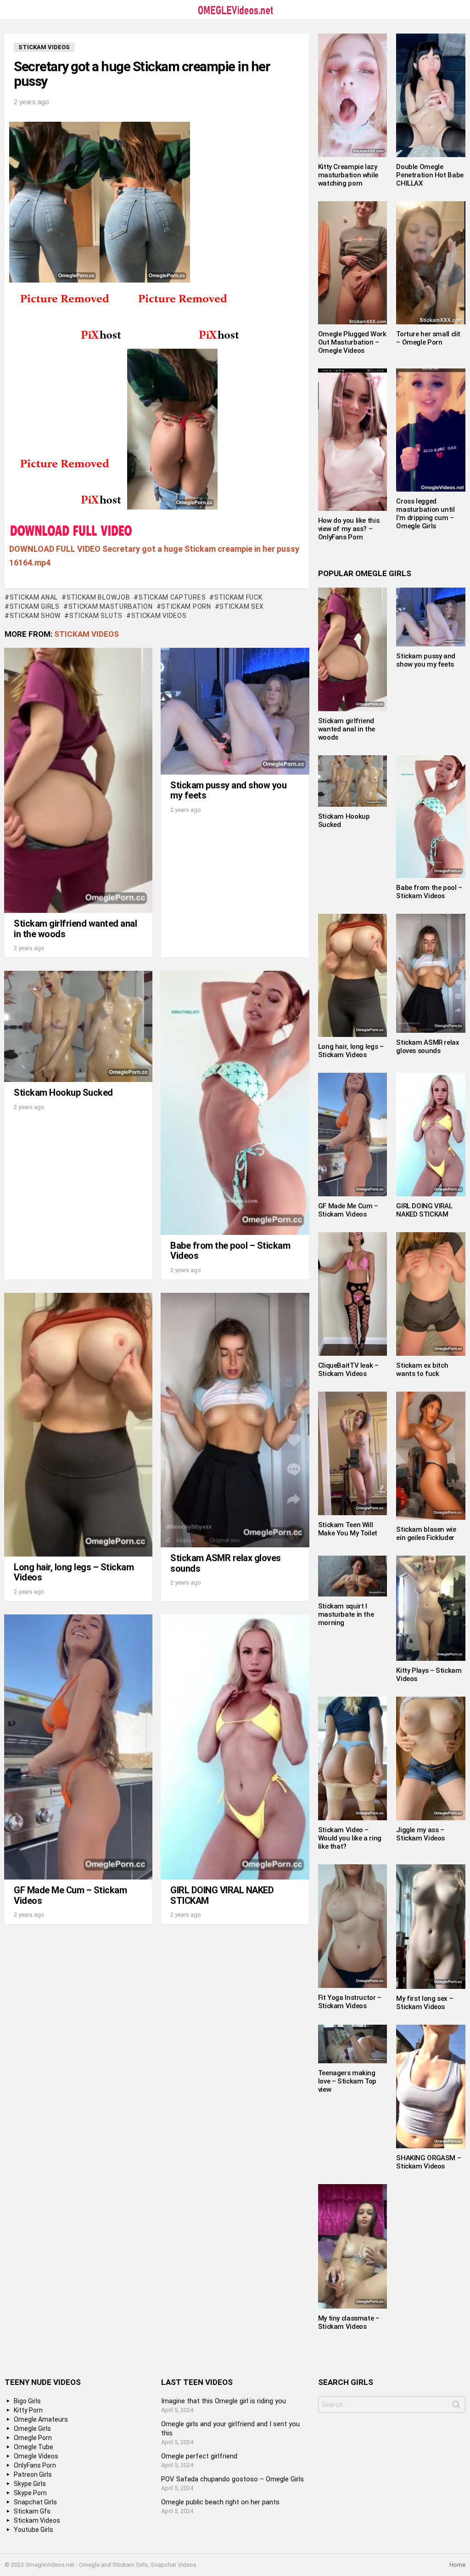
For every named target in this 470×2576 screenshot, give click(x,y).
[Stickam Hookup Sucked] (78, 1026)
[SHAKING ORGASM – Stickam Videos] (431, 2086)
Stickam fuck (238, 597)
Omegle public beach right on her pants (220, 2502)
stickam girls (35, 606)
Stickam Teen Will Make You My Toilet (348, 1529)
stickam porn (186, 606)
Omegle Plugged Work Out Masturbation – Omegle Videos (352, 342)
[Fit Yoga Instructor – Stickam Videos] (353, 1926)
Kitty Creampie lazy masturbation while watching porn (348, 175)
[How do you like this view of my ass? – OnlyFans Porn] (353, 440)
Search (456, 2406)
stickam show (35, 616)
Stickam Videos (87, 634)
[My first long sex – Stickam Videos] (431, 1926)
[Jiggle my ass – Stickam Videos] (431, 1758)
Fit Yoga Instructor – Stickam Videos (350, 2002)
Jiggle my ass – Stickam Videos (420, 1834)
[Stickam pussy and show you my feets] (235, 711)
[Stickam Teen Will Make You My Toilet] (353, 1453)
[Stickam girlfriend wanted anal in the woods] (78, 780)
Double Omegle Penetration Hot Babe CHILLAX (430, 175)
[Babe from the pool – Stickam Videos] (235, 1103)
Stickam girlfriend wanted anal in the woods (75, 929)
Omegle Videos (36, 2456)
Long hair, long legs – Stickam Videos (74, 1572)
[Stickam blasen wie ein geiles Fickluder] (431, 1456)
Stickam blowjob (98, 597)
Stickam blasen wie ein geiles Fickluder (426, 1534)
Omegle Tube (34, 2447)
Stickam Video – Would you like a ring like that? (350, 1838)
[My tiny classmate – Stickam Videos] (353, 2247)
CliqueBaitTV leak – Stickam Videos (348, 1370)
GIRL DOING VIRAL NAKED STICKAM (222, 1895)
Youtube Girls (34, 2530)
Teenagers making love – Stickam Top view (347, 2081)
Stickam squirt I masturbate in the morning (346, 1614)
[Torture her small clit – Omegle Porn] (431, 263)
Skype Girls (30, 2484)
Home (457, 2565)
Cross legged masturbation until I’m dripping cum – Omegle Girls (425, 514)
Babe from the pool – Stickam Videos (230, 1251)
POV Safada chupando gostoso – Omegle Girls (232, 2479)
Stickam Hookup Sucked (63, 1093)
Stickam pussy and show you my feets (228, 790)
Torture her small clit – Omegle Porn (428, 338)
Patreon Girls (33, 2474)
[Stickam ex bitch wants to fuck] (431, 1294)
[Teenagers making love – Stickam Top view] (353, 2044)
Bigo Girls (27, 2401)
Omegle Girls (32, 2429)
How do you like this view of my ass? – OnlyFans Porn (349, 529)
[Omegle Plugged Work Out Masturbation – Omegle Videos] (353, 263)
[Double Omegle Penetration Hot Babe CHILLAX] (431, 95)
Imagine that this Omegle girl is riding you (224, 2401)
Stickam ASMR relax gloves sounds (226, 1563)
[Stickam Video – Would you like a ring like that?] (353, 1758)
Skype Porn (30, 2493)
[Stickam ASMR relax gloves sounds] (235, 1420)
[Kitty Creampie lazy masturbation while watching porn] (353, 95)
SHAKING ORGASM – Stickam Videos (428, 2162)
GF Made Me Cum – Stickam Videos (70, 1895)
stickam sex (242, 606)
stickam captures (172, 597)
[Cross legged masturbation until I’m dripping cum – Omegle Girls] (431, 430)
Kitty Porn (28, 2410)
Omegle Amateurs (41, 2419)
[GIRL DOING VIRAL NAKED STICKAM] (235, 1747)
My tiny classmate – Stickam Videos (349, 2322)
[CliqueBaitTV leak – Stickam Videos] (353, 1294)
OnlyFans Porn (35, 2465)
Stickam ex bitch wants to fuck (422, 1370)
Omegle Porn (33, 2438)
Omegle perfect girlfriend (199, 2456)
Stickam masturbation (111, 606)
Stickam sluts (96, 616)
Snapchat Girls (35, 2502)
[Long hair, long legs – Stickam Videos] (78, 1425)
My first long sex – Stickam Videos (425, 2003)
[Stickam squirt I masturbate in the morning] (353, 1576)
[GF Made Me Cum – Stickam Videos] (78, 1747)
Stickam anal (34, 597)
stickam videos (159, 616)
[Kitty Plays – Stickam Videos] (431, 1608)
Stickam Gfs (32, 2511)
